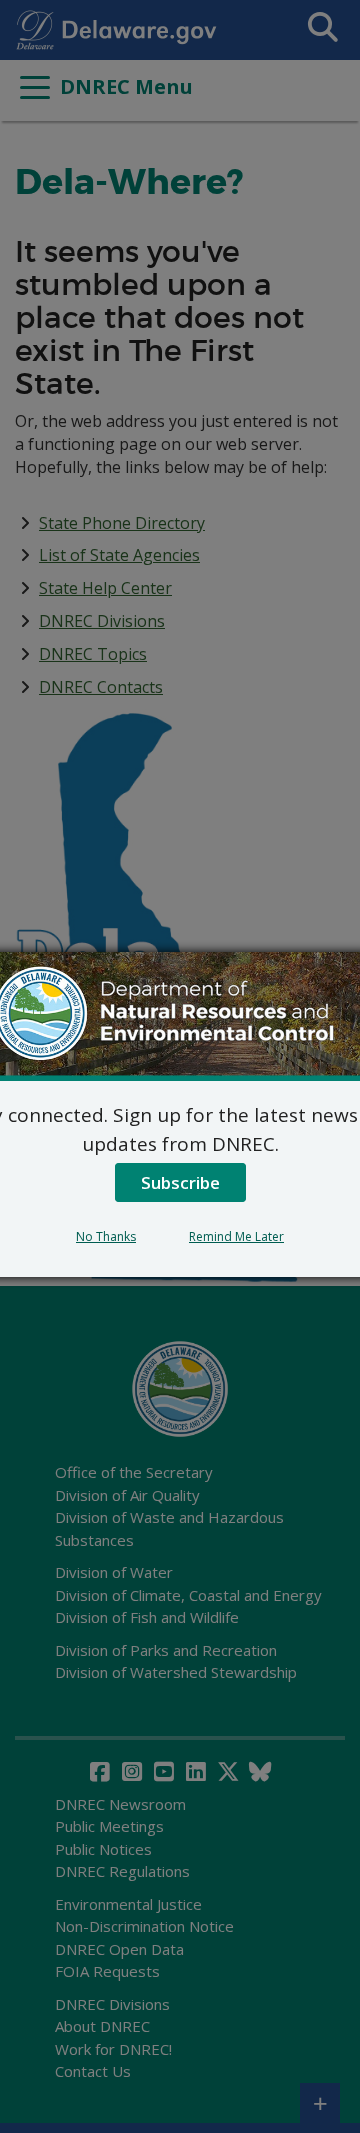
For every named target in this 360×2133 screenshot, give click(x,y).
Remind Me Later (236, 1236)
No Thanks (106, 1236)
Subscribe (180, 1182)
